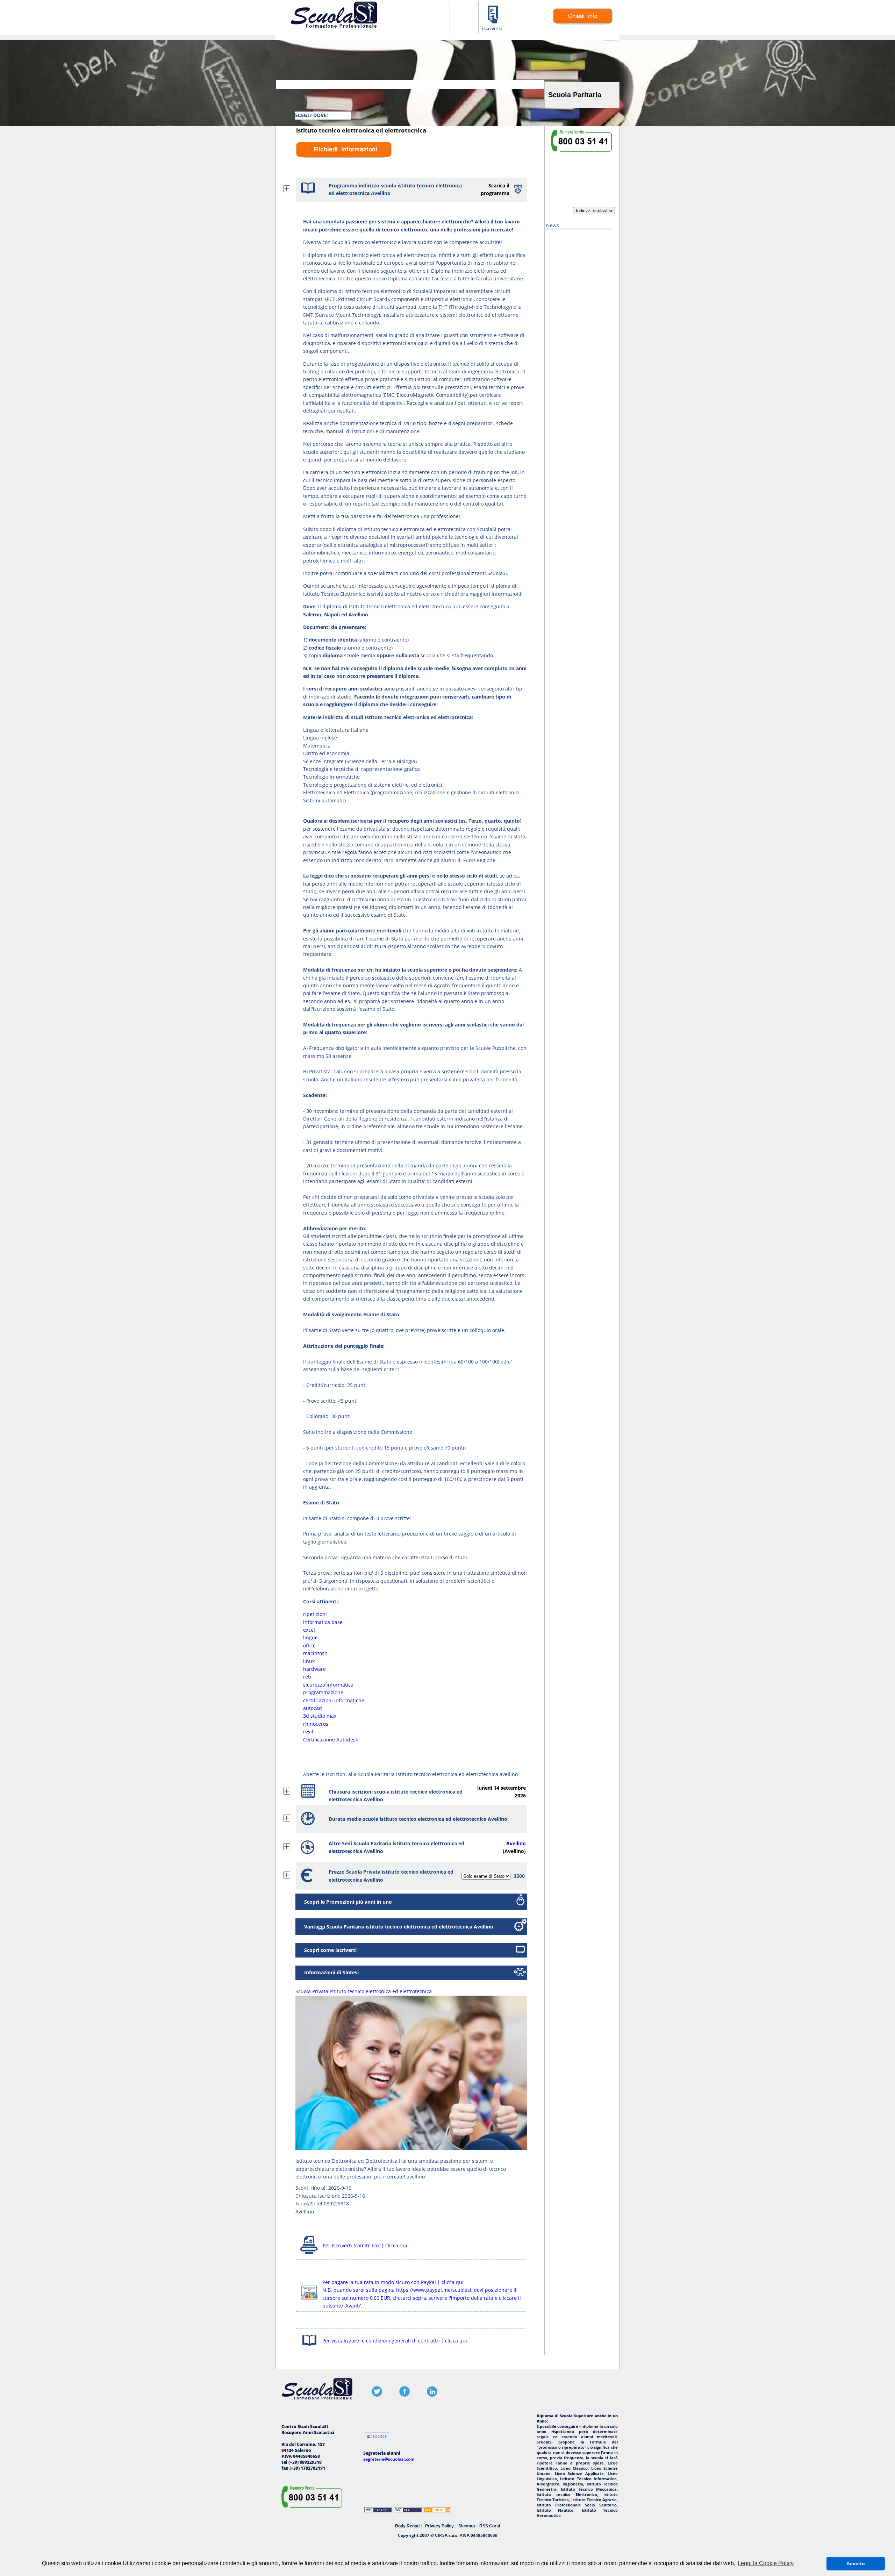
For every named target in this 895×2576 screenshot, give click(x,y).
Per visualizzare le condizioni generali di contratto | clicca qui (395, 2341)
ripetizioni (315, 1614)
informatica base (323, 1622)
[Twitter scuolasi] (377, 2395)
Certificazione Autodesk (331, 1740)
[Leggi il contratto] (309, 2347)
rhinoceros (316, 1724)
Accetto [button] (856, 2563)
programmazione (323, 1692)
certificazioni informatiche (334, 1700)
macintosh (315, 1653)
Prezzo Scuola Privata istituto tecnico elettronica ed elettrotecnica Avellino (391, 1876)
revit (308, 1731)
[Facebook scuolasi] (404, 2395)
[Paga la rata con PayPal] (309, 2301)
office (309, 1645)
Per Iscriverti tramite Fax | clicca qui (365, 2245)
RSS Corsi (490, 2526)
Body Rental (407, 2526)
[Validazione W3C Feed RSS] (437, 2511)
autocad (313, 1708)
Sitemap (467, 2526)
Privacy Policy (439, 2526)
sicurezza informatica (328, 1685)
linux (309, 1661)
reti (307, 1677)
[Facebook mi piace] (377, 2437)
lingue (310, 1637)
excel (309, 1630)
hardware (314, 1669)
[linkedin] (432, 2395)
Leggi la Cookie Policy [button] (766, 2563)
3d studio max (320, 1716)
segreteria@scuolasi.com (389, 2459)
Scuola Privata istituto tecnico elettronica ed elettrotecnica (364, 1991)
